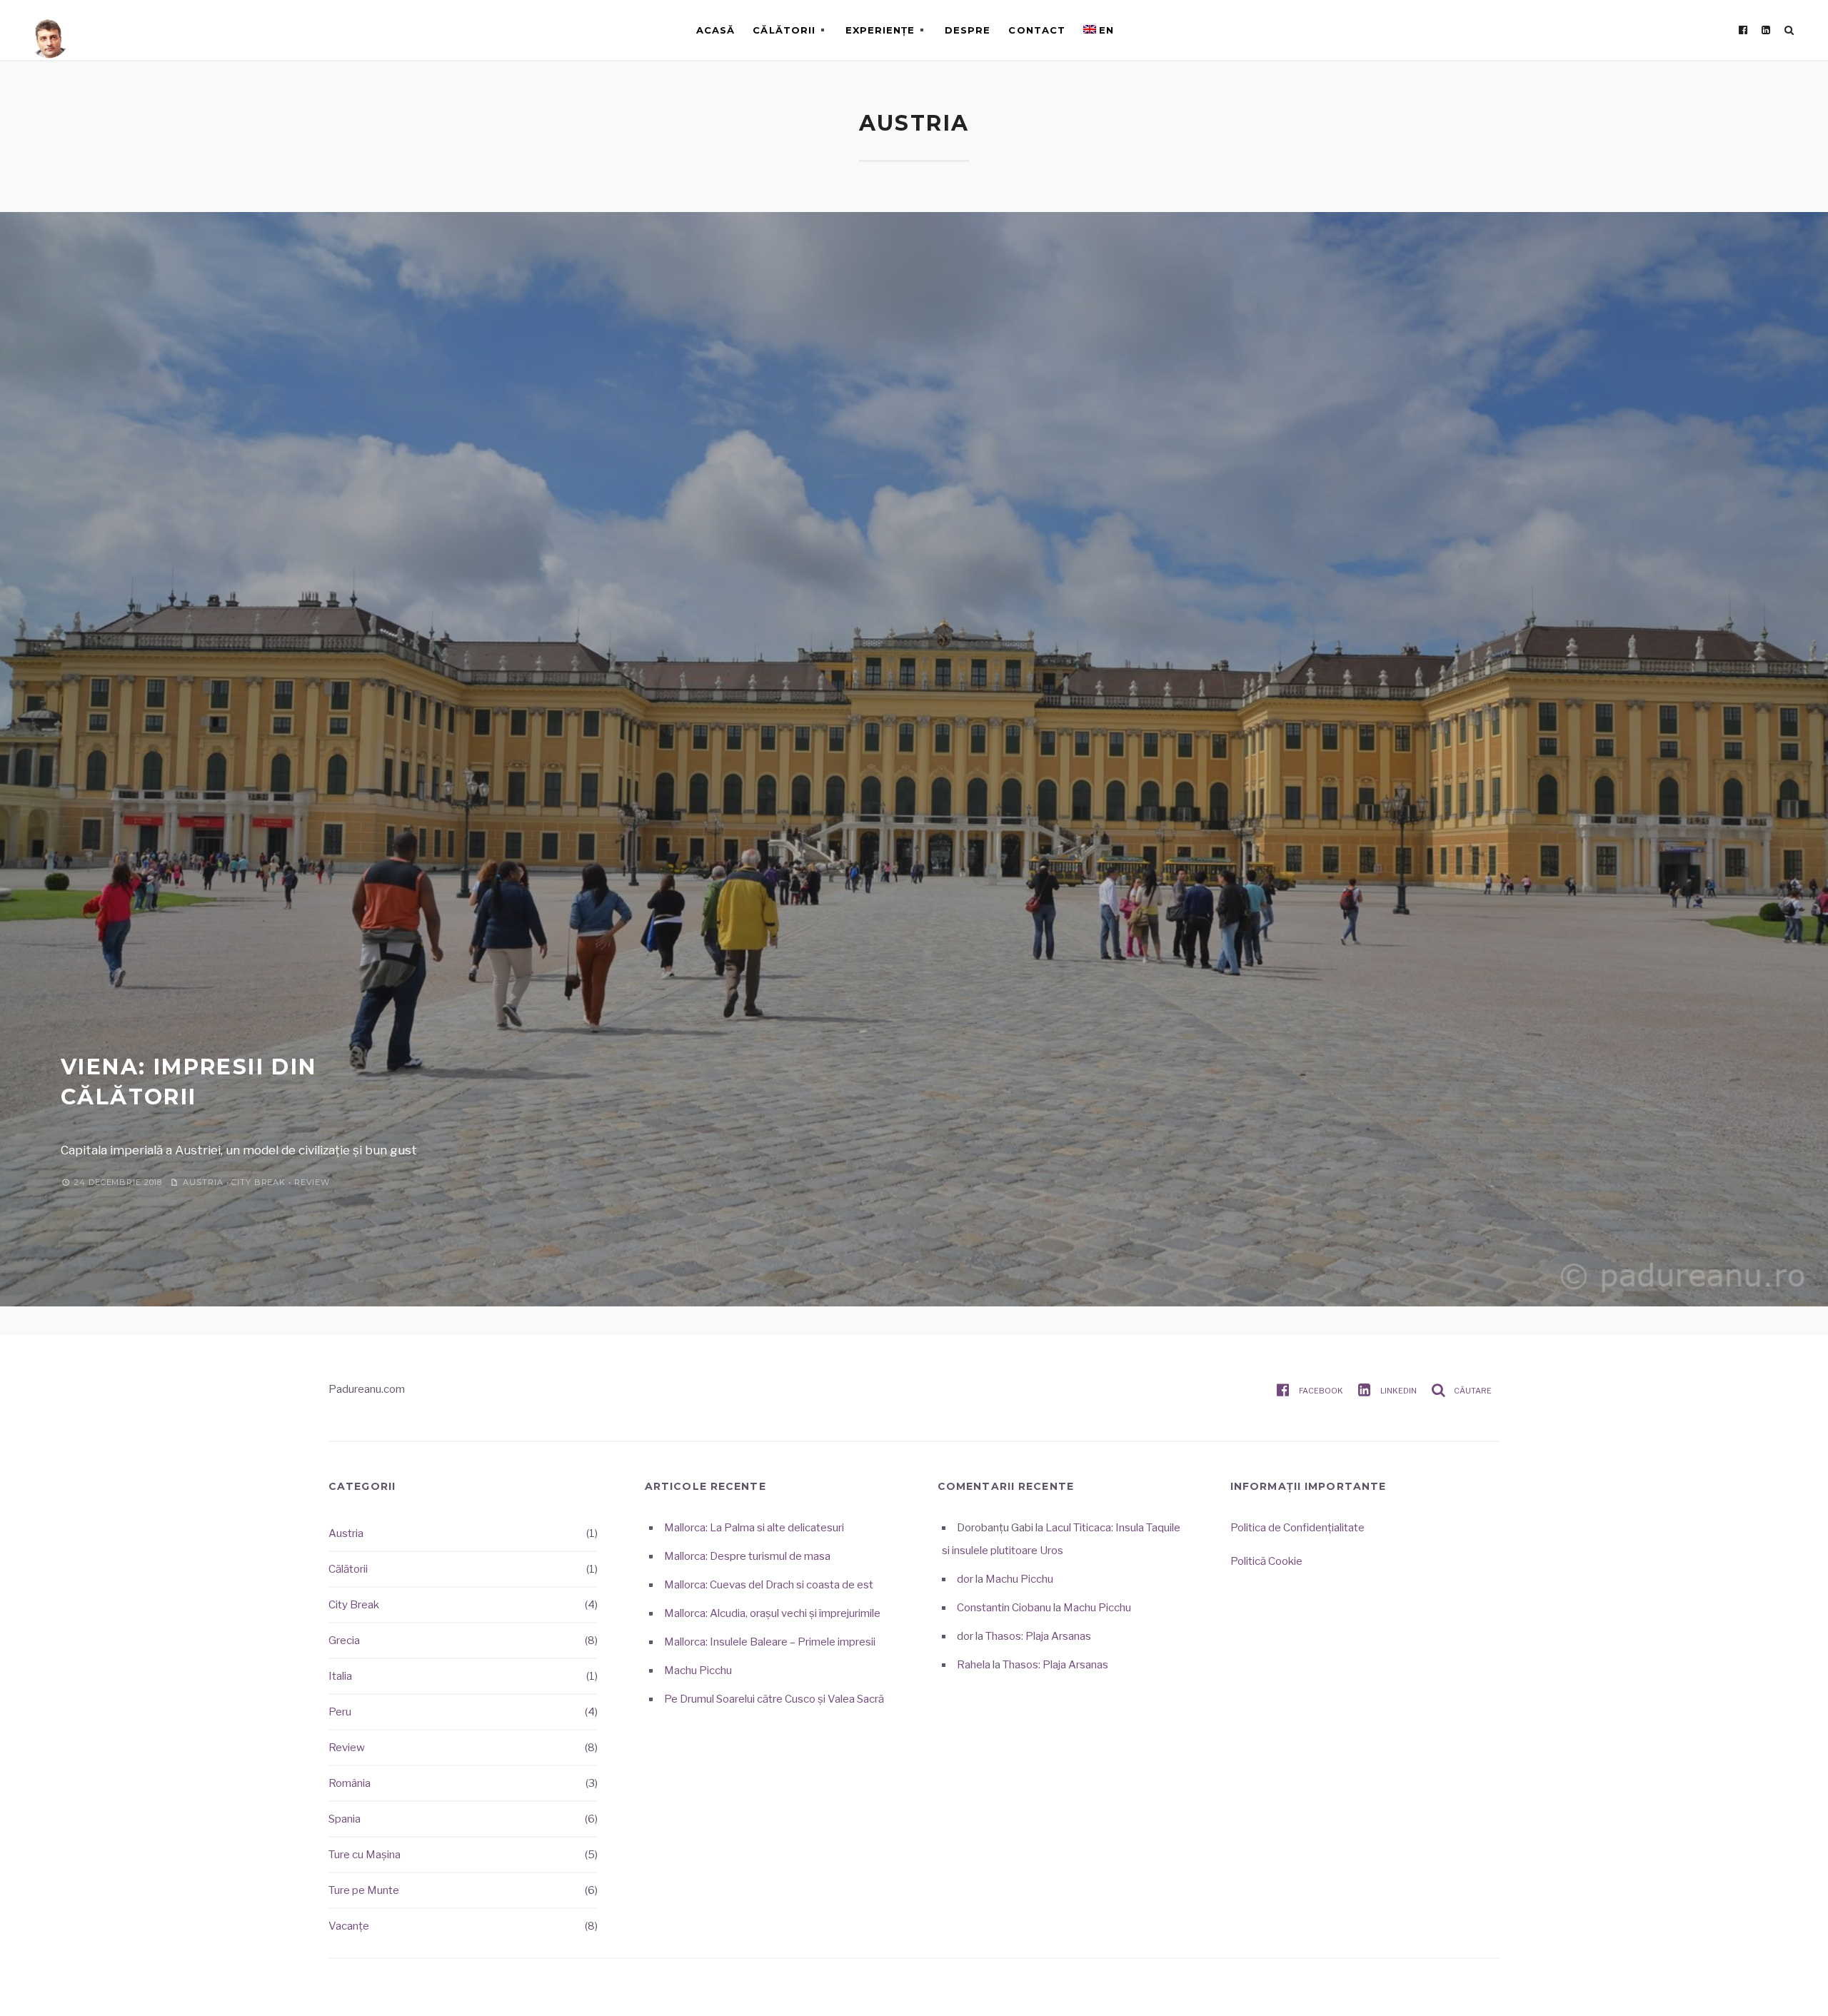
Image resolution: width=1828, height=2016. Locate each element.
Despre (968, 30)
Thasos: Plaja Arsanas (1038, 1636)
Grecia (344, 1640)
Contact (1036, 30)
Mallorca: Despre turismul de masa (747, 1556)
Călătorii (784, 30)
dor (965, 1579)
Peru (340, 1712)
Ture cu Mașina (365, 1855)
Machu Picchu (698, 1670)
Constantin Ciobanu (1004, 1608)
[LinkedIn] (1766, 30)
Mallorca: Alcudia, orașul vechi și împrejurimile (772, 1613)
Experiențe (880, 30)
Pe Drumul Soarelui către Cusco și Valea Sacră (774, 1699)
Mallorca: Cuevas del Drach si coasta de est (769, 1585)
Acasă (715, 30)
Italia (340, 1676)
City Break (258, 1182)
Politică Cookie (1266, 1561)
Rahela (974, 1665)
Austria (203, 1182)
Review (312, 1182)
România (350, 1783)
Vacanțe (349, 1926)
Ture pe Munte (364, 1890)
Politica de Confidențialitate (1297, 1528)
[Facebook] (1743, 30)
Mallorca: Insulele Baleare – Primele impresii (770, 1642)
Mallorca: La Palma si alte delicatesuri (754, 1528)
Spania (345, 1819)
